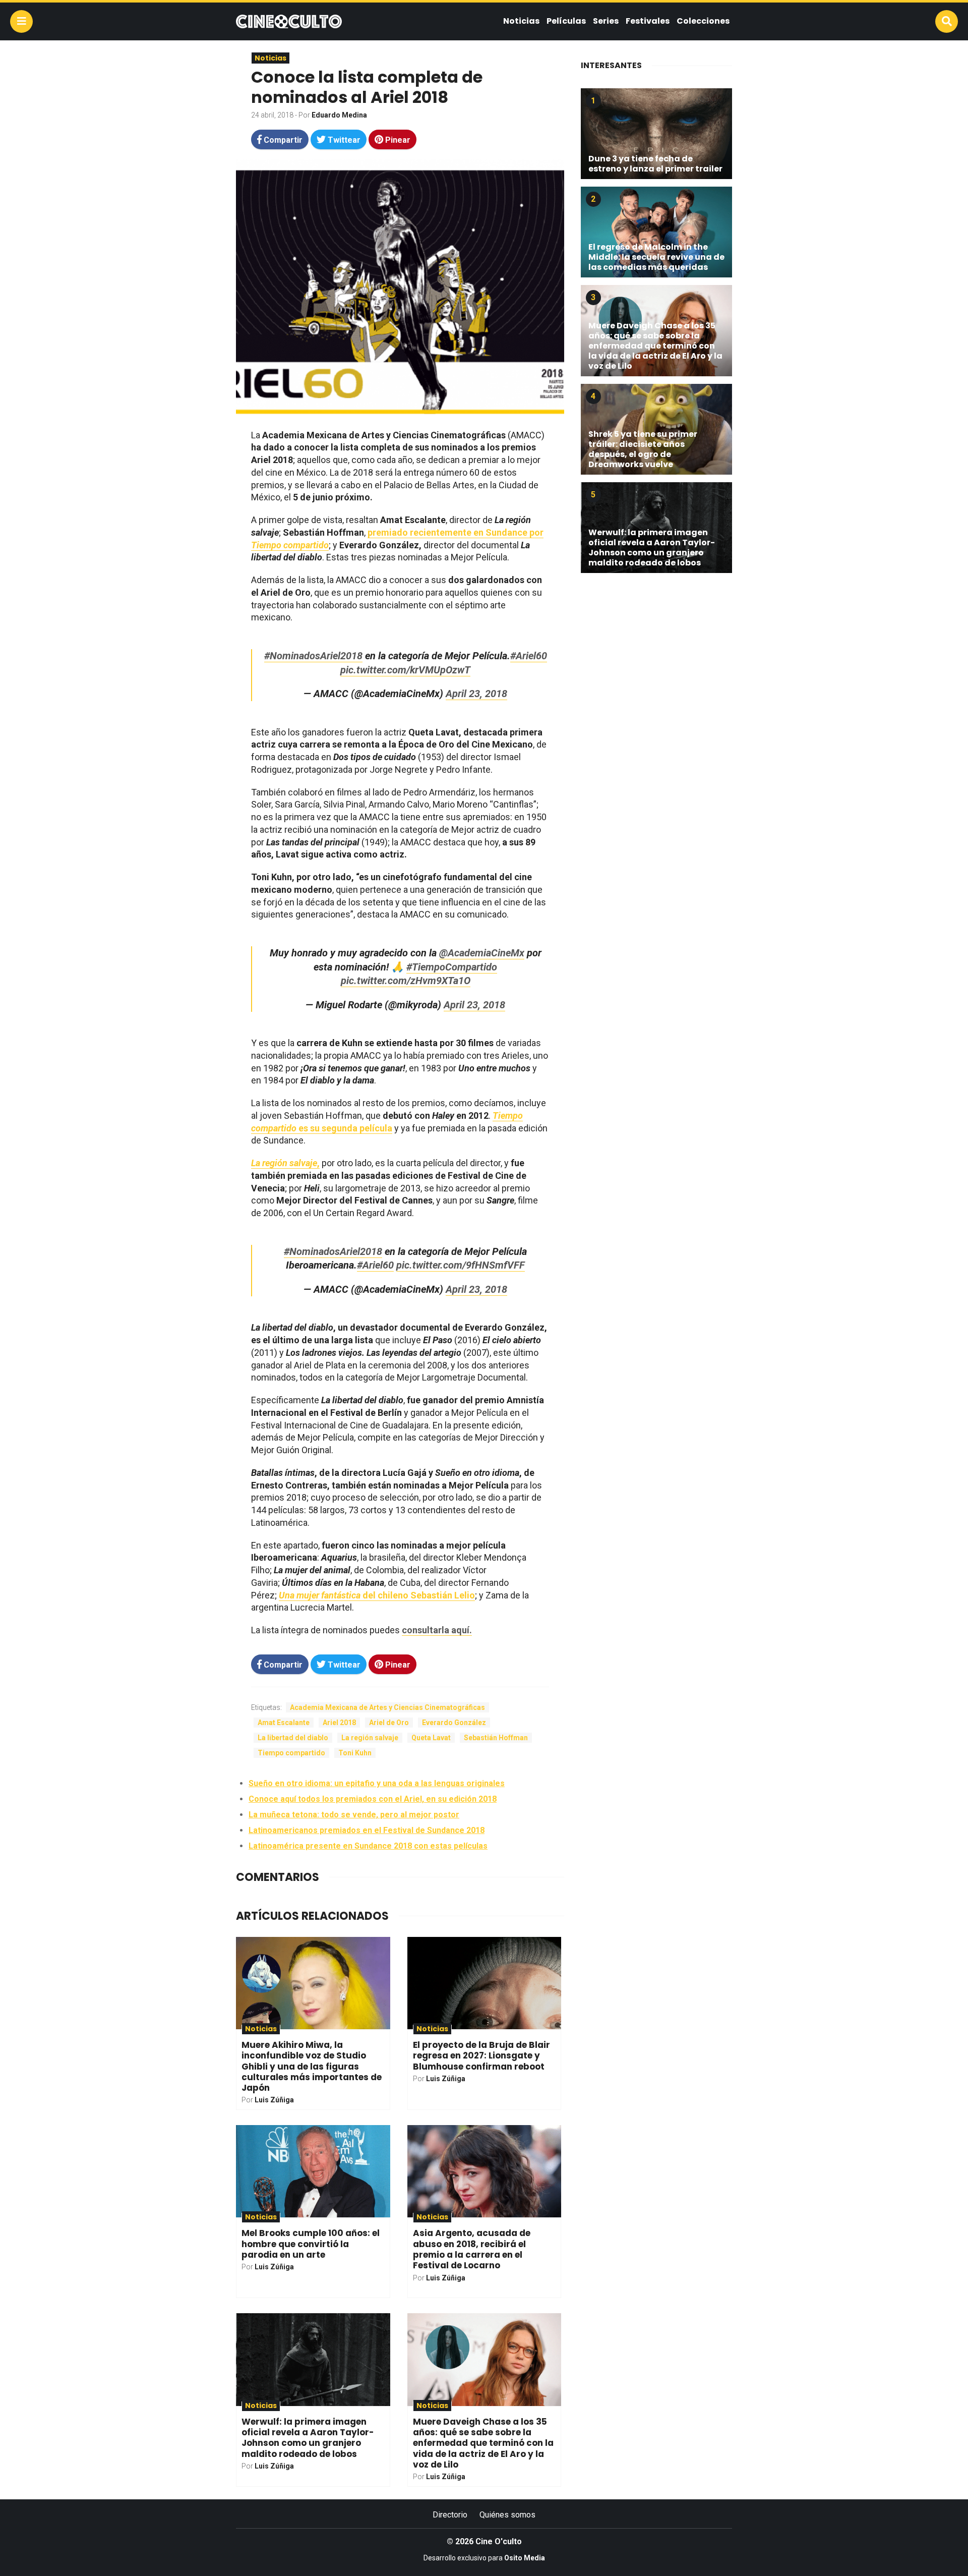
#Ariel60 (529, 656)
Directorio (450, 2515)
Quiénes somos (507, 2515)
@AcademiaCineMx (482, 953)
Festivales (648, 21)
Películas (566, 21)
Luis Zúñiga (274, 2100)
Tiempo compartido (291, 1753)
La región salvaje (370, 1738)
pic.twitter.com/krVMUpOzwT (405, 670)
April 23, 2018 (476, 694)
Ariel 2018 (339, 1723)
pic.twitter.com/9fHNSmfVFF (461, 1265)
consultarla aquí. (437, 1630)
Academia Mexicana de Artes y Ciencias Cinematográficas (387, 1707)
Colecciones (703, 21)
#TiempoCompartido (452, 967)
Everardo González (454, 1723)
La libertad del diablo (293, 1738)
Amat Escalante (284, 1723)
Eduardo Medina (339, 115)
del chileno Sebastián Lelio (377, 1595)
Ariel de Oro (389, 1723)
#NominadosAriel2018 (313, 656)
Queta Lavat (431, 1738)
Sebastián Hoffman (496, 1738)
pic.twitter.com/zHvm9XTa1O (406, 981)
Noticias (521, 21)
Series (606, 21)
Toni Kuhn (355, 1753)
